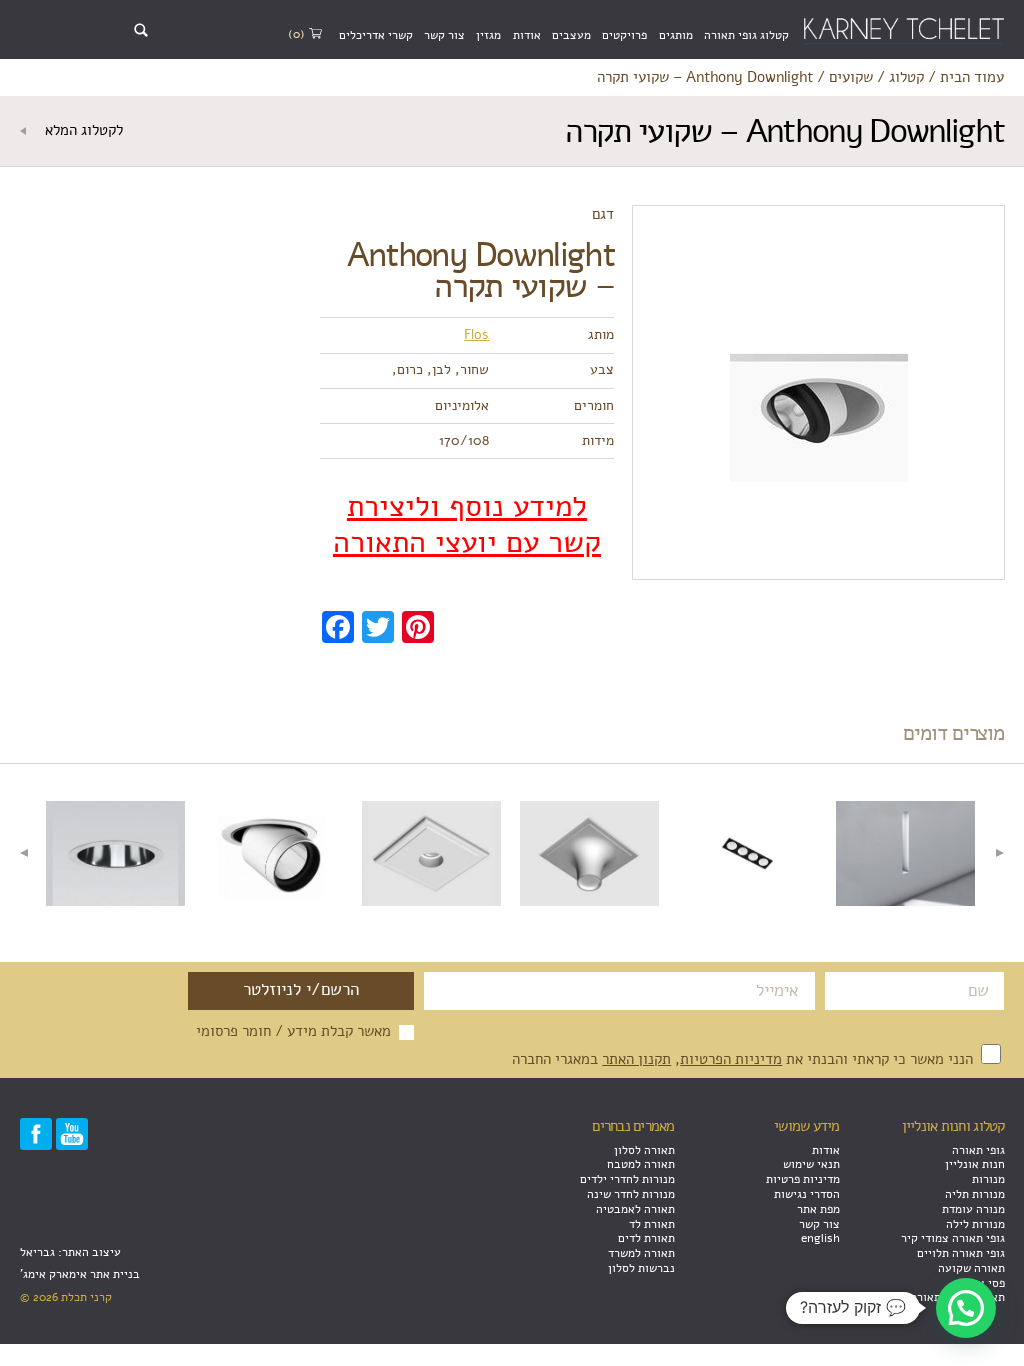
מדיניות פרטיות (803, 1179)
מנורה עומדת (973, 1209)
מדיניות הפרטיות (731, 1059)
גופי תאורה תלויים (961, 1253)
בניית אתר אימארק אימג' (80, 1274)
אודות (527, 35)
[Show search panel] (141, 30)
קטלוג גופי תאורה (746, 35)
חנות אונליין (975, 1164)
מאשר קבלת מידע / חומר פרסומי (293, 1032)
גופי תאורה (978, 1150)
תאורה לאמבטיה (635, 1209)
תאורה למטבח (641, 1164)
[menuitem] (746, 35)
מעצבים (571, 35)
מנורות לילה (975, 1224)
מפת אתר (818, 1209)
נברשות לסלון (641, 1268)
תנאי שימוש (811, 1164)
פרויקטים (624, 35)
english (820, 1238)
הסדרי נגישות (807, 1194)
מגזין (488, 35)
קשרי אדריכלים (376, 35)
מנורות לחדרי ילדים (627, 1179)
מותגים (676, 35)
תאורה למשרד (641, 1253)
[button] (966, 1308)
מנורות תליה (975, 1194)
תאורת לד (652, 1224)
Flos (476, 334)
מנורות (988, 1179)
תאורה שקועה (971, 1268)
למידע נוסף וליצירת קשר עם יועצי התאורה (467, 525)
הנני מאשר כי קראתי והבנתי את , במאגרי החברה (744, 1059)
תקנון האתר (636, 1059)
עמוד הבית (972, 78)
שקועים (851, 78)
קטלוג (906, 78)
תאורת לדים (646, 1238)
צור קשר (444, 35)
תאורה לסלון (644, 1150)
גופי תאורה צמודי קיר (953, 1238)
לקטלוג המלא (82, 131)
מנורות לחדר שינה (631, 1194)
